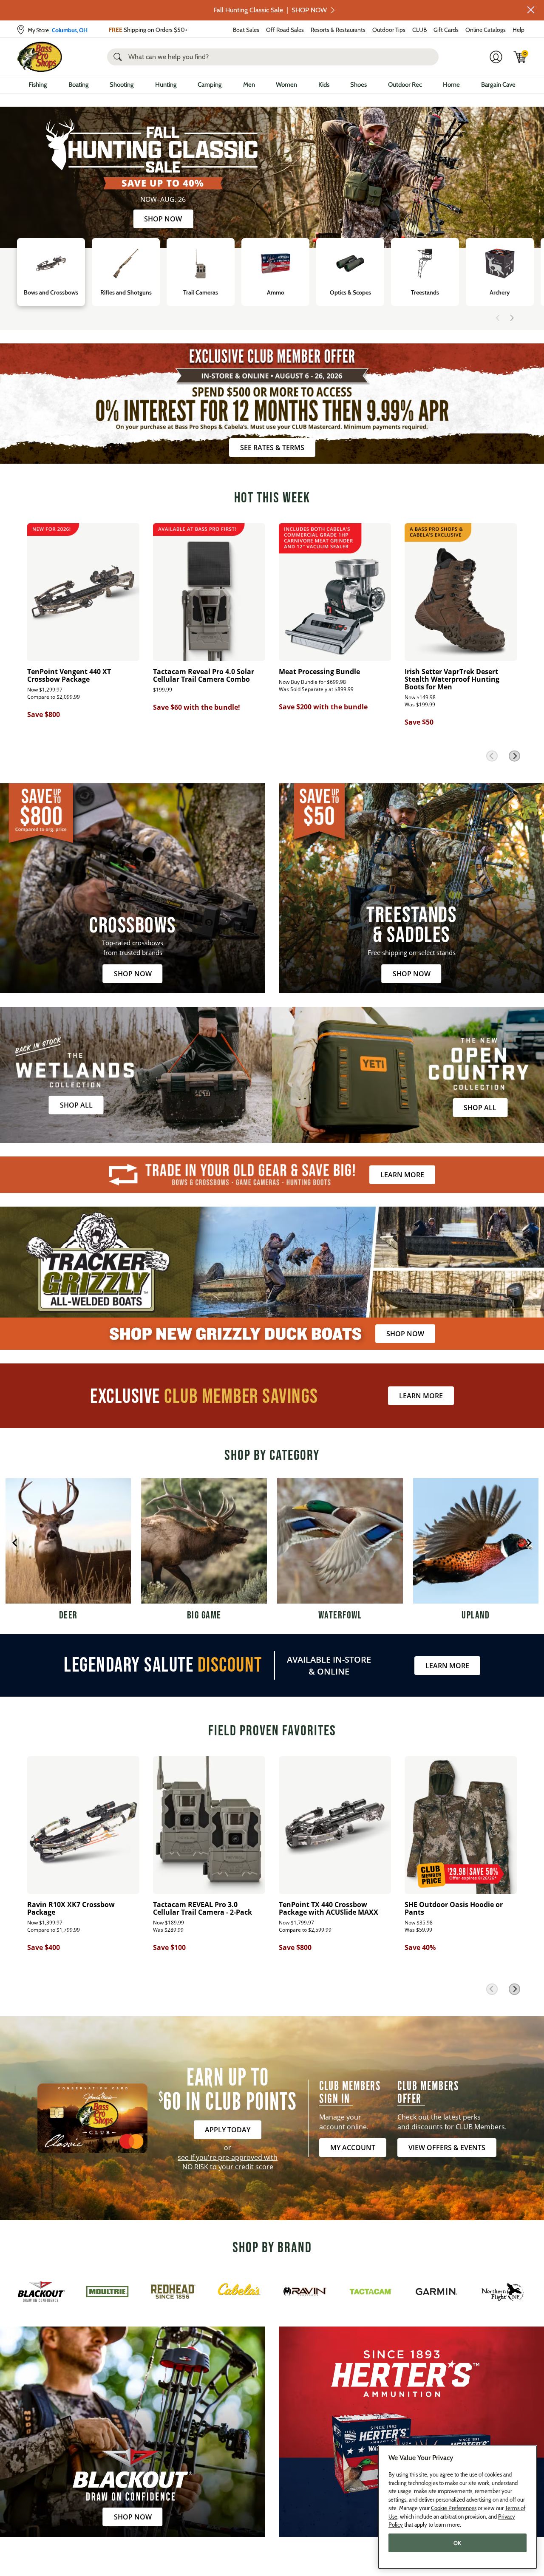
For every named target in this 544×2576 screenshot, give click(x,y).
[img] (520, 57)
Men (249, 85)
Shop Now (163, 219)
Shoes (358, 85)
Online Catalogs (486, 30)
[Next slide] (512, 318)
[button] (531, 10)
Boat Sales (246, 30)
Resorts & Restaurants (338, 30)
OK (458, 2543)
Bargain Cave (498, 85)
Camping (210, 85)
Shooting (122, 85)
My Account (353, 2148)
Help (518, 30)
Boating (79, 85)
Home (451, 85)
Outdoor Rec (405, 85)
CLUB (419, 30)
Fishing (38, 85)
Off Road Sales (285, 30)
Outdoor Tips (389, 30)
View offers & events (447, 2148)
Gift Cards (446, 30)
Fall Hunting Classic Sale (270, 10)
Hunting (166, 85)
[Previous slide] (498, 318)
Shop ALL (76, 1105)
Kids (324, 85)
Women (286, 85)
